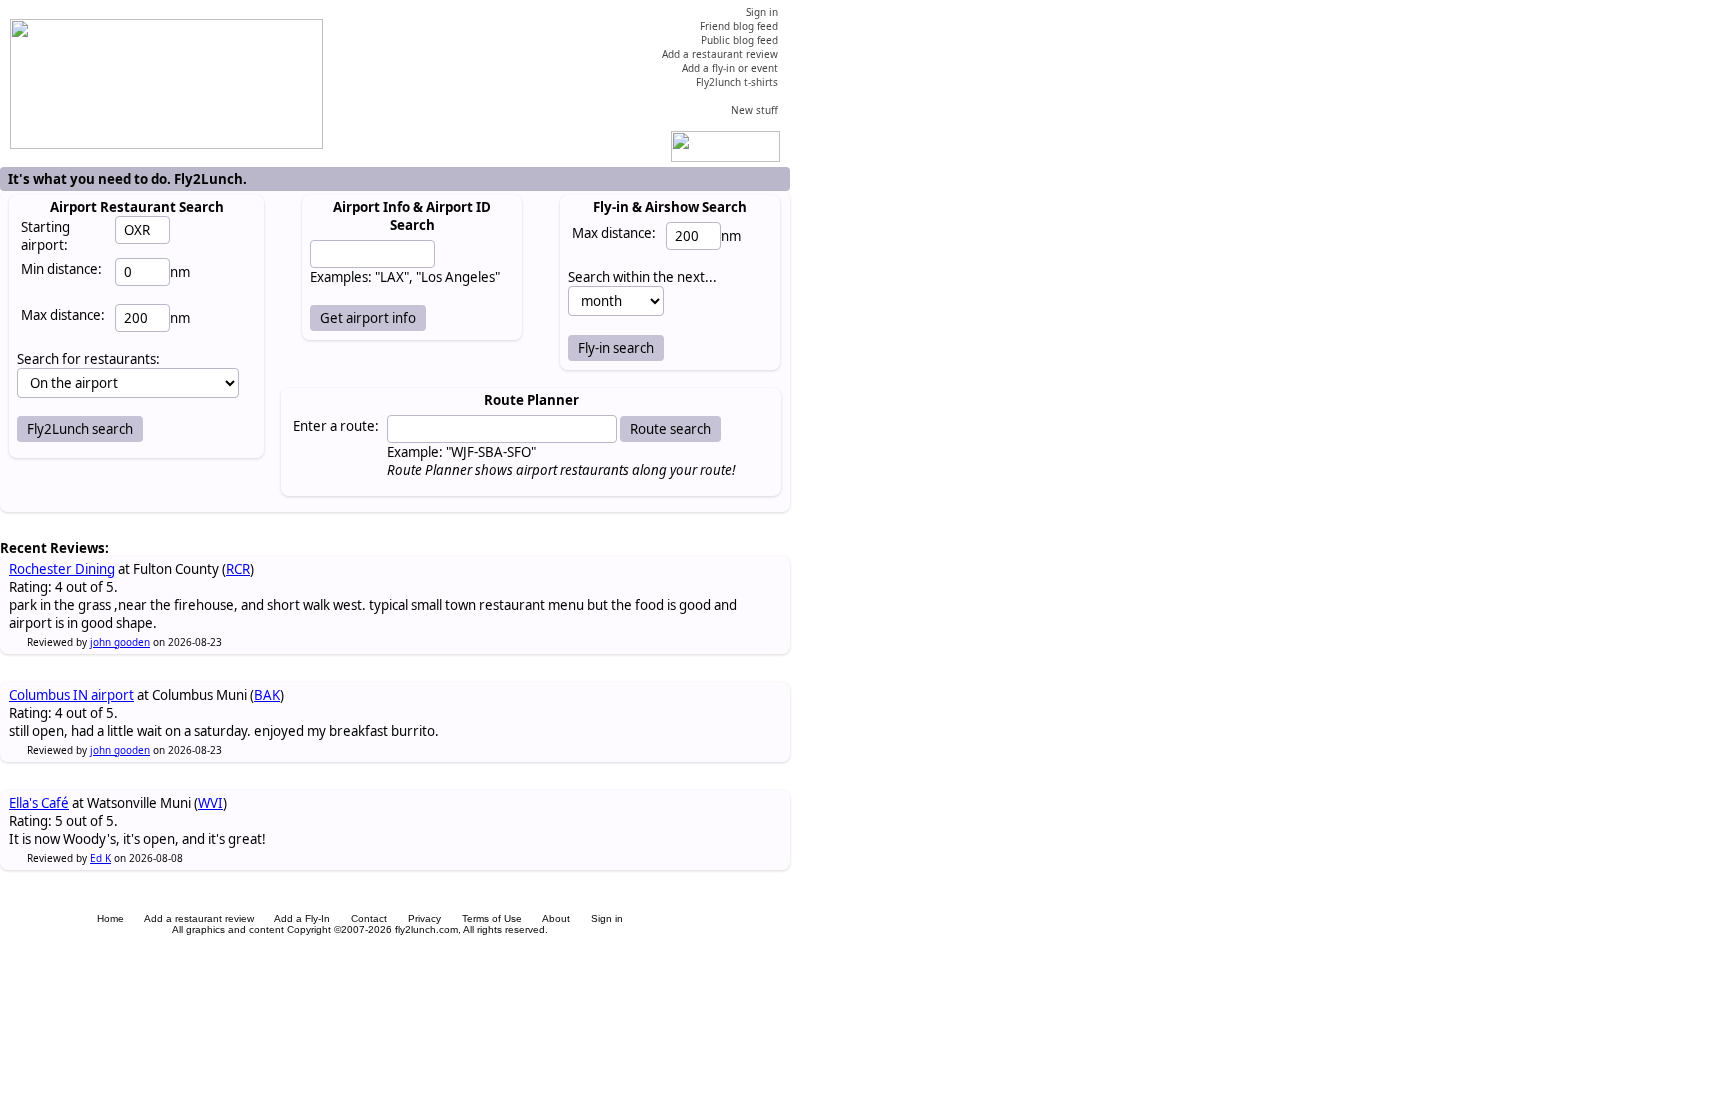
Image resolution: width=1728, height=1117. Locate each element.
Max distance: (63, 315)
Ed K (100, 858)
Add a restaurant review (199, 918)
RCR (238, 569)
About (556, 918)
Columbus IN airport (71, 695)
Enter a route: (336, 426)
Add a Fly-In (302, 918)
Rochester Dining (62, 569)
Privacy (424, 918)
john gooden (120, 642)
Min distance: (61, 269)
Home (110, 918)
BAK (267, 695)
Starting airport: (45, 236)
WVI (210, 803)
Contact (369, 918)
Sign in (607, 918)
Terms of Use (492, 918)
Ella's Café (39, 803)
